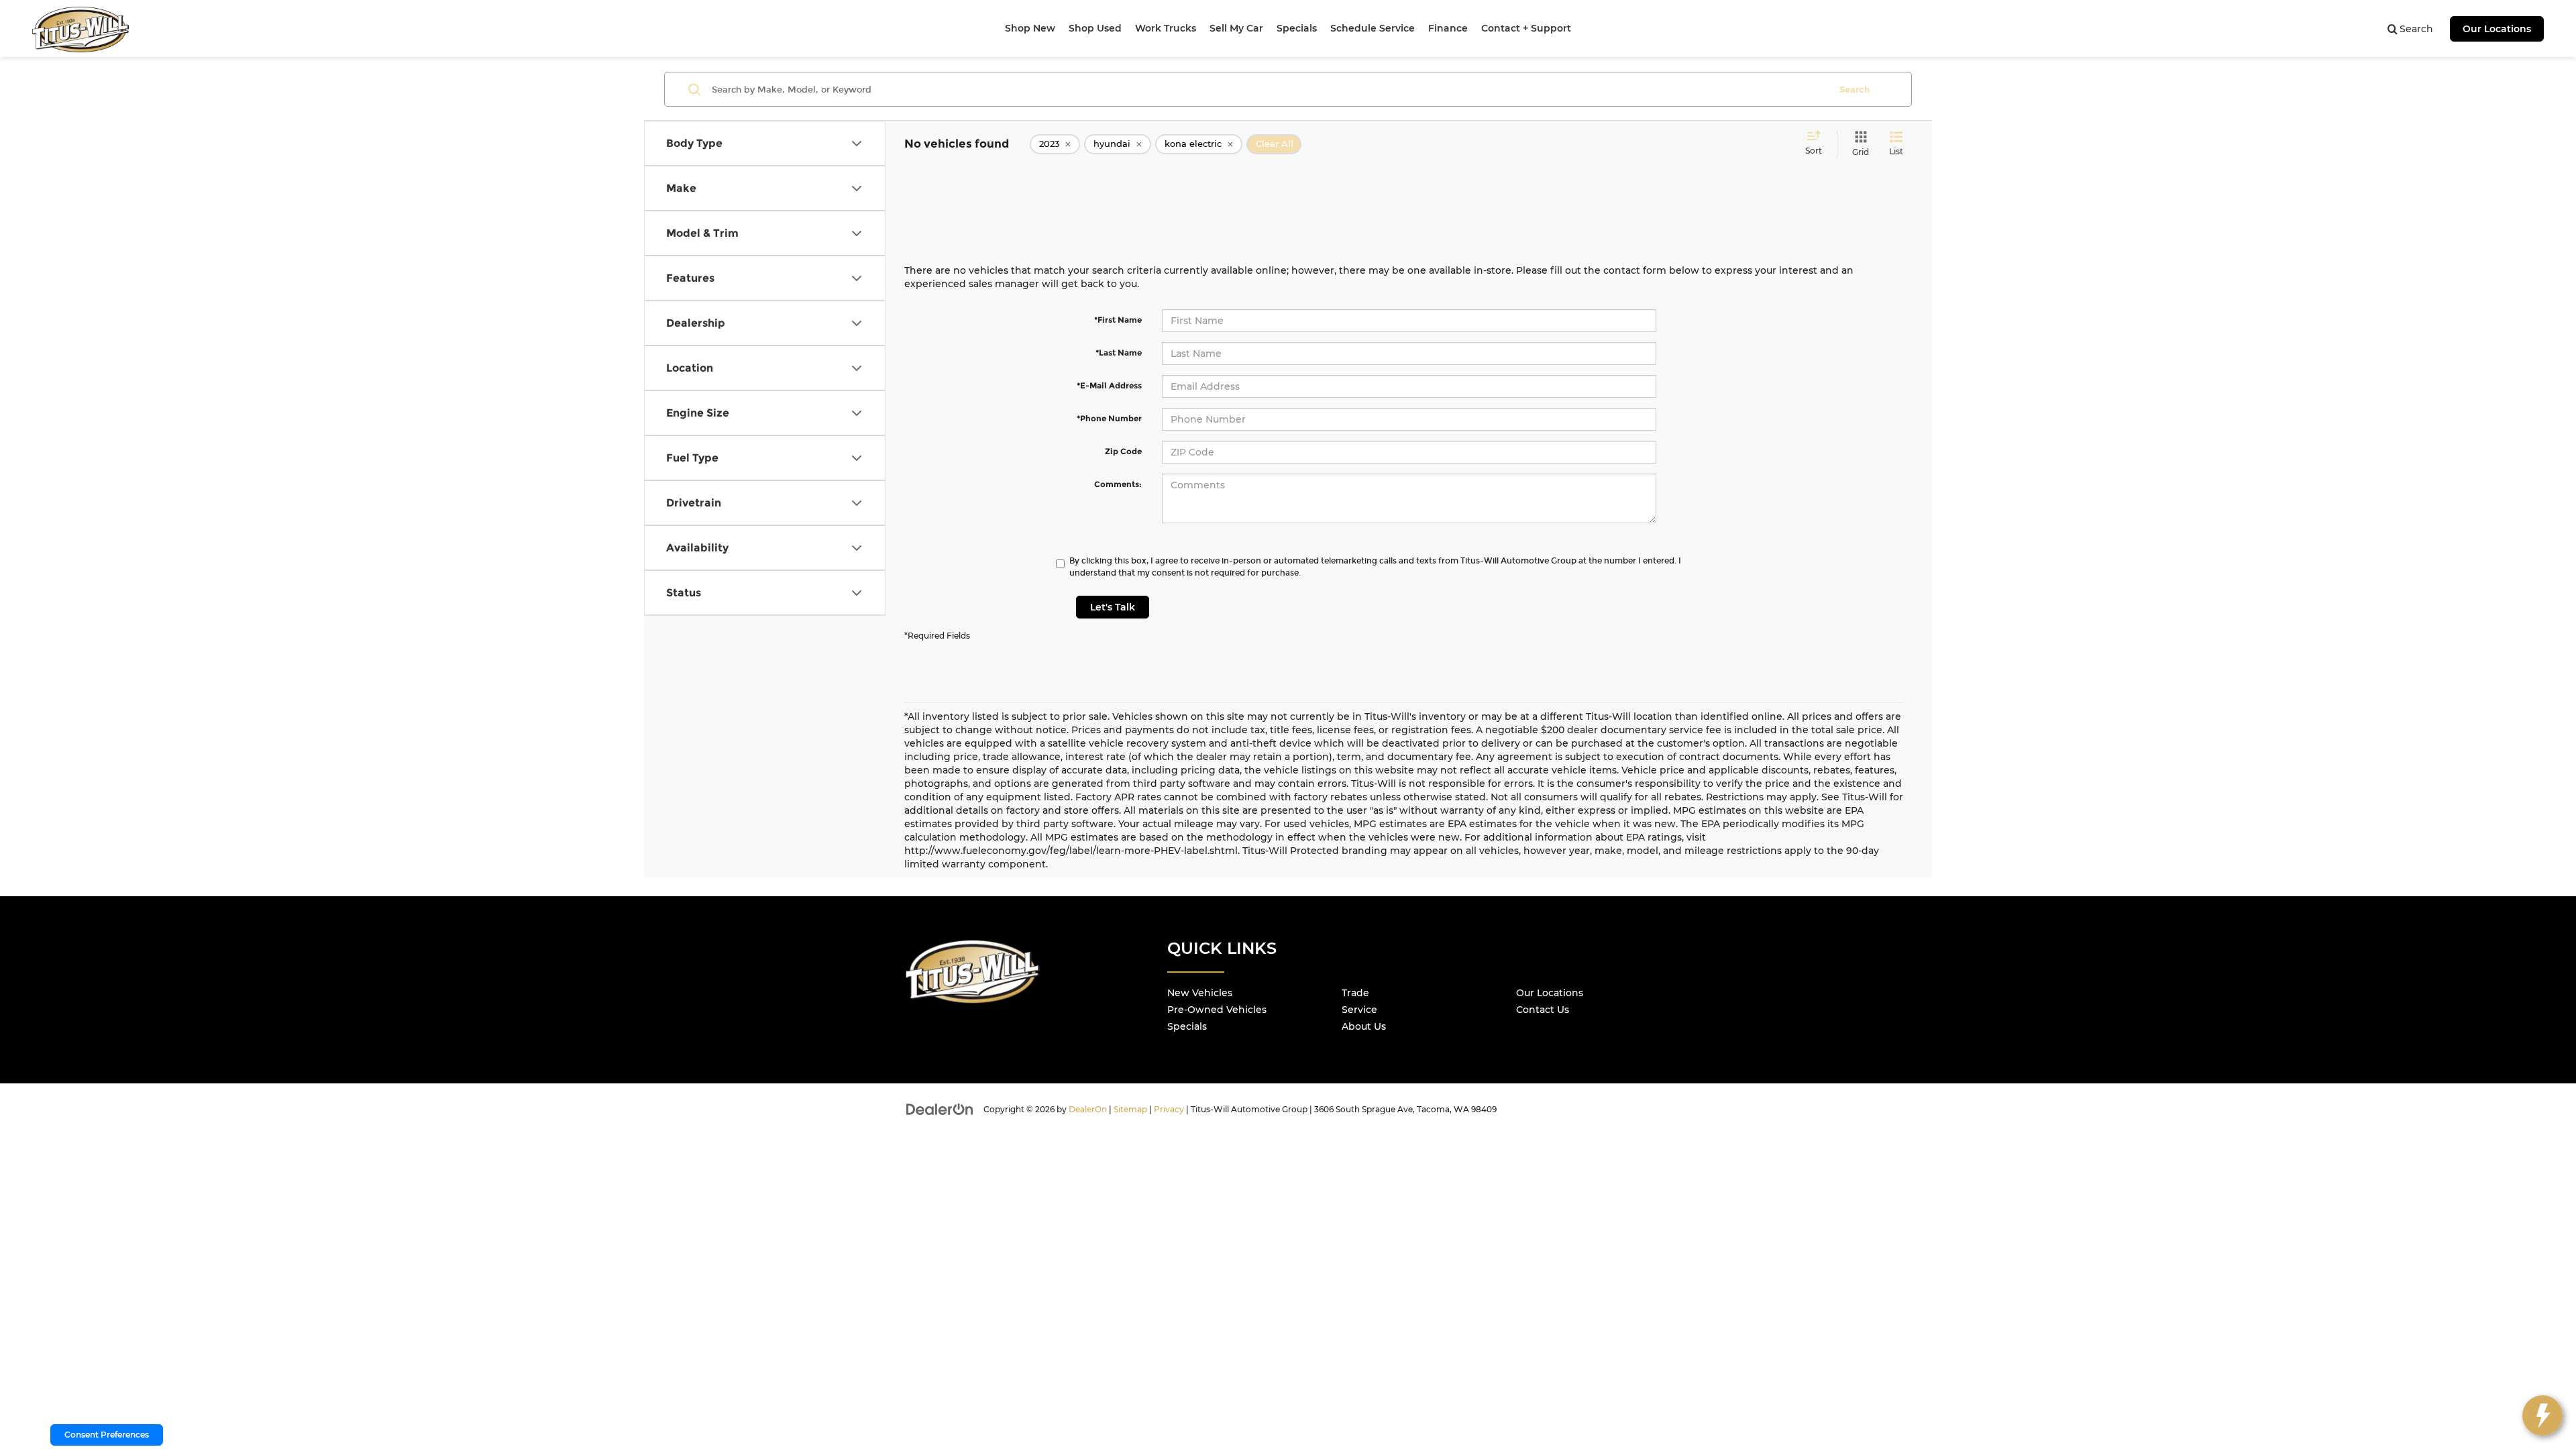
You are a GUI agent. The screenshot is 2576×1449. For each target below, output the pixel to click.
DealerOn (1088, 1109)
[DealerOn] (940, 1109)
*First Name (1118, 320)
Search (1855, 89)
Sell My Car (1236, 28)
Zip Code (1123, 451)
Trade (1355, 993)
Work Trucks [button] (1166, 28)
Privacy (1169, 1109)
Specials (1187, 1026)
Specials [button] (1297, 28)
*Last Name (1119, 353)
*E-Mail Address (1109, 385)
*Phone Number (1109, 418)
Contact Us (1543, 1010)
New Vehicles (1200, 993)
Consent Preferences (107, 1435)
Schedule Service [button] (1373, 28)
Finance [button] (1448, 28)
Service (1359, 1010)
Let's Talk (1113, 607)
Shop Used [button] (1095, 28)
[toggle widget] (2542, 1415)
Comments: (1118, 484)
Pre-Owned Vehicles (1217, 1010)
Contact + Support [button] (1526, 28)
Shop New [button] (1030, 28)
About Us (1364, 1026)
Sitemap (1130, 1109)
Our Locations (2497, 29)
